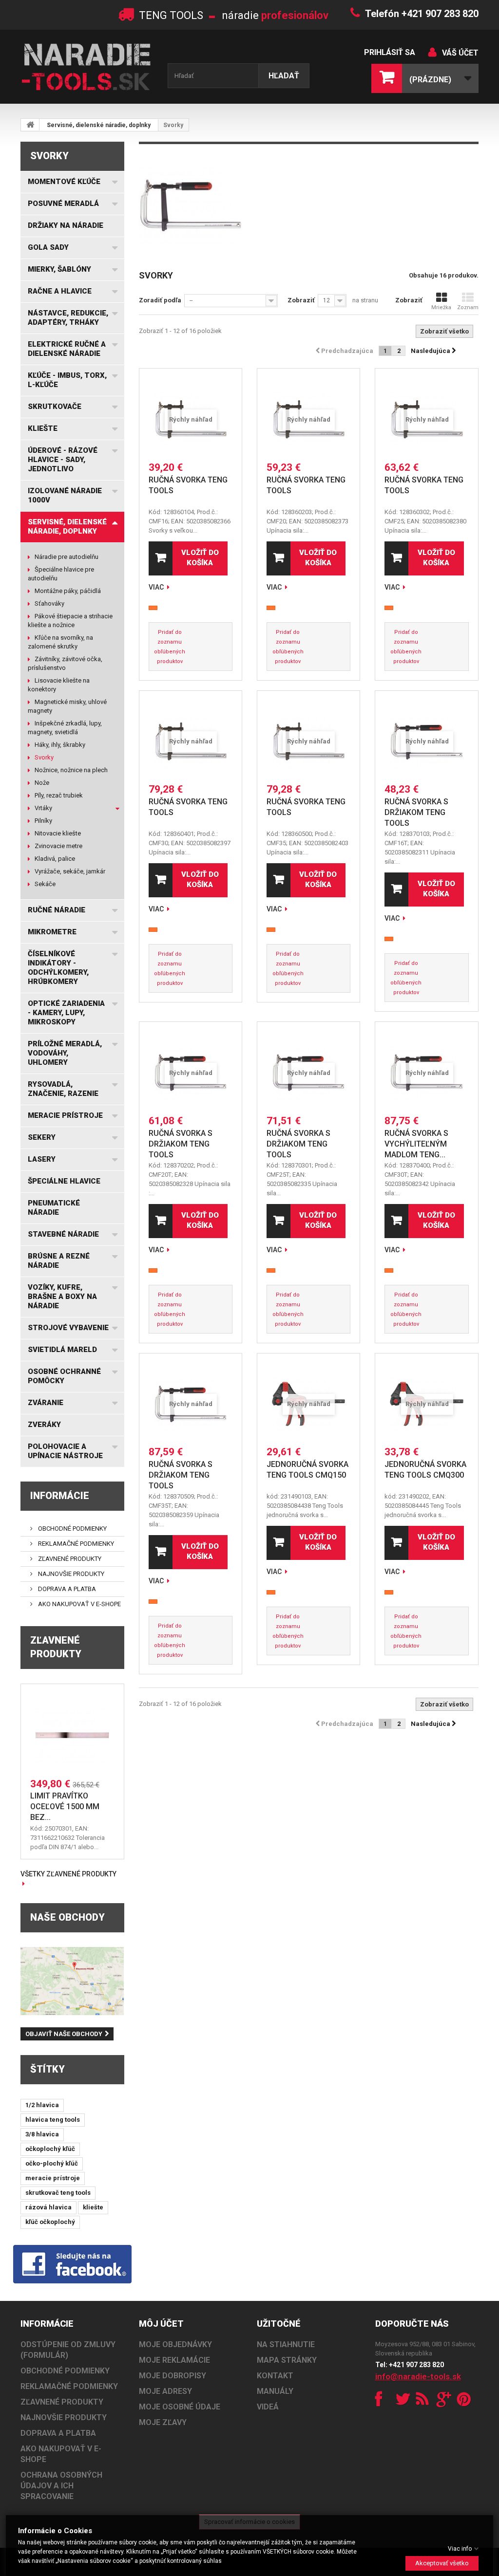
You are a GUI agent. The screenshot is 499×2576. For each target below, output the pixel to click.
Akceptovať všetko (442, 2563)
